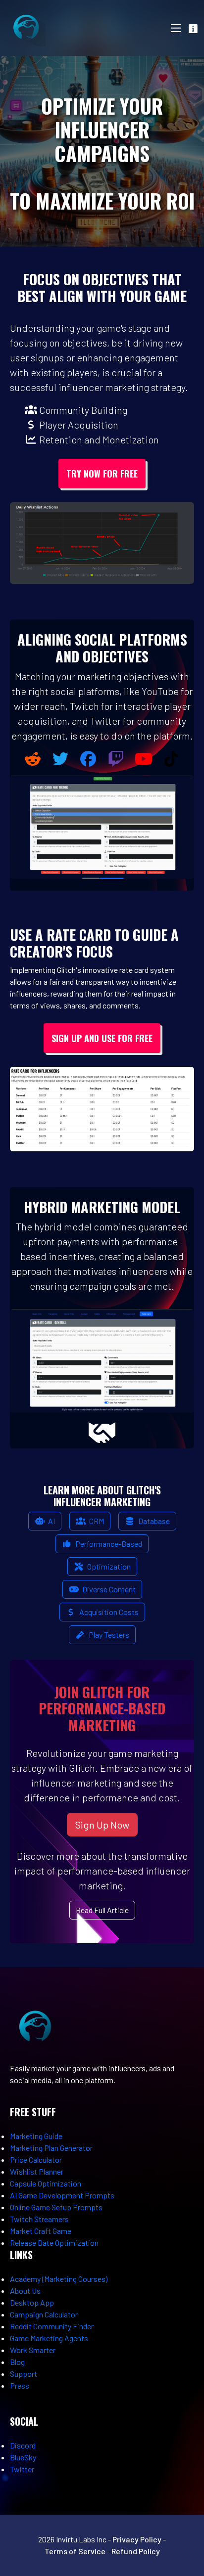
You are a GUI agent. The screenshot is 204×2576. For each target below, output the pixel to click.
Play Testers (108, 1635)
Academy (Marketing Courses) (59, 2279)
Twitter (22, 2469)
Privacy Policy (137, 2539)
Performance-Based (108, 1544)
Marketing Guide (36, 2136)
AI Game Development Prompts (62, 2195)
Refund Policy (136, 2551)
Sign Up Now (102, 1825)
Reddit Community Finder (52, 2326)
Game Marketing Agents (49, 2338)
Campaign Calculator (44, 2314)
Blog (17, 2362)
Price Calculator (36, 2160)
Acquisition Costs (108, 1612)
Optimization (108, 1566)
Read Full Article (102, 1910)
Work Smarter (33, 2350)
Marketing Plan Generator (51, 2148)
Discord (23, 2445)
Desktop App (32, 2302)
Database (153, 1521)
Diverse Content (108, 1589)
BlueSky (23, 2457)
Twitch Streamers (39, 2219)
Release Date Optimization (54, 2243)
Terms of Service (75, 2551)
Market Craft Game (41, 2231)
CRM (96, 1521)
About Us (25, 2291)
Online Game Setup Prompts (56, 2207)
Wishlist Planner (37, 2171)
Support (24, 2374)
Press (20, 2385)
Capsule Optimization (46, 2183)
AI (51, 1521)
